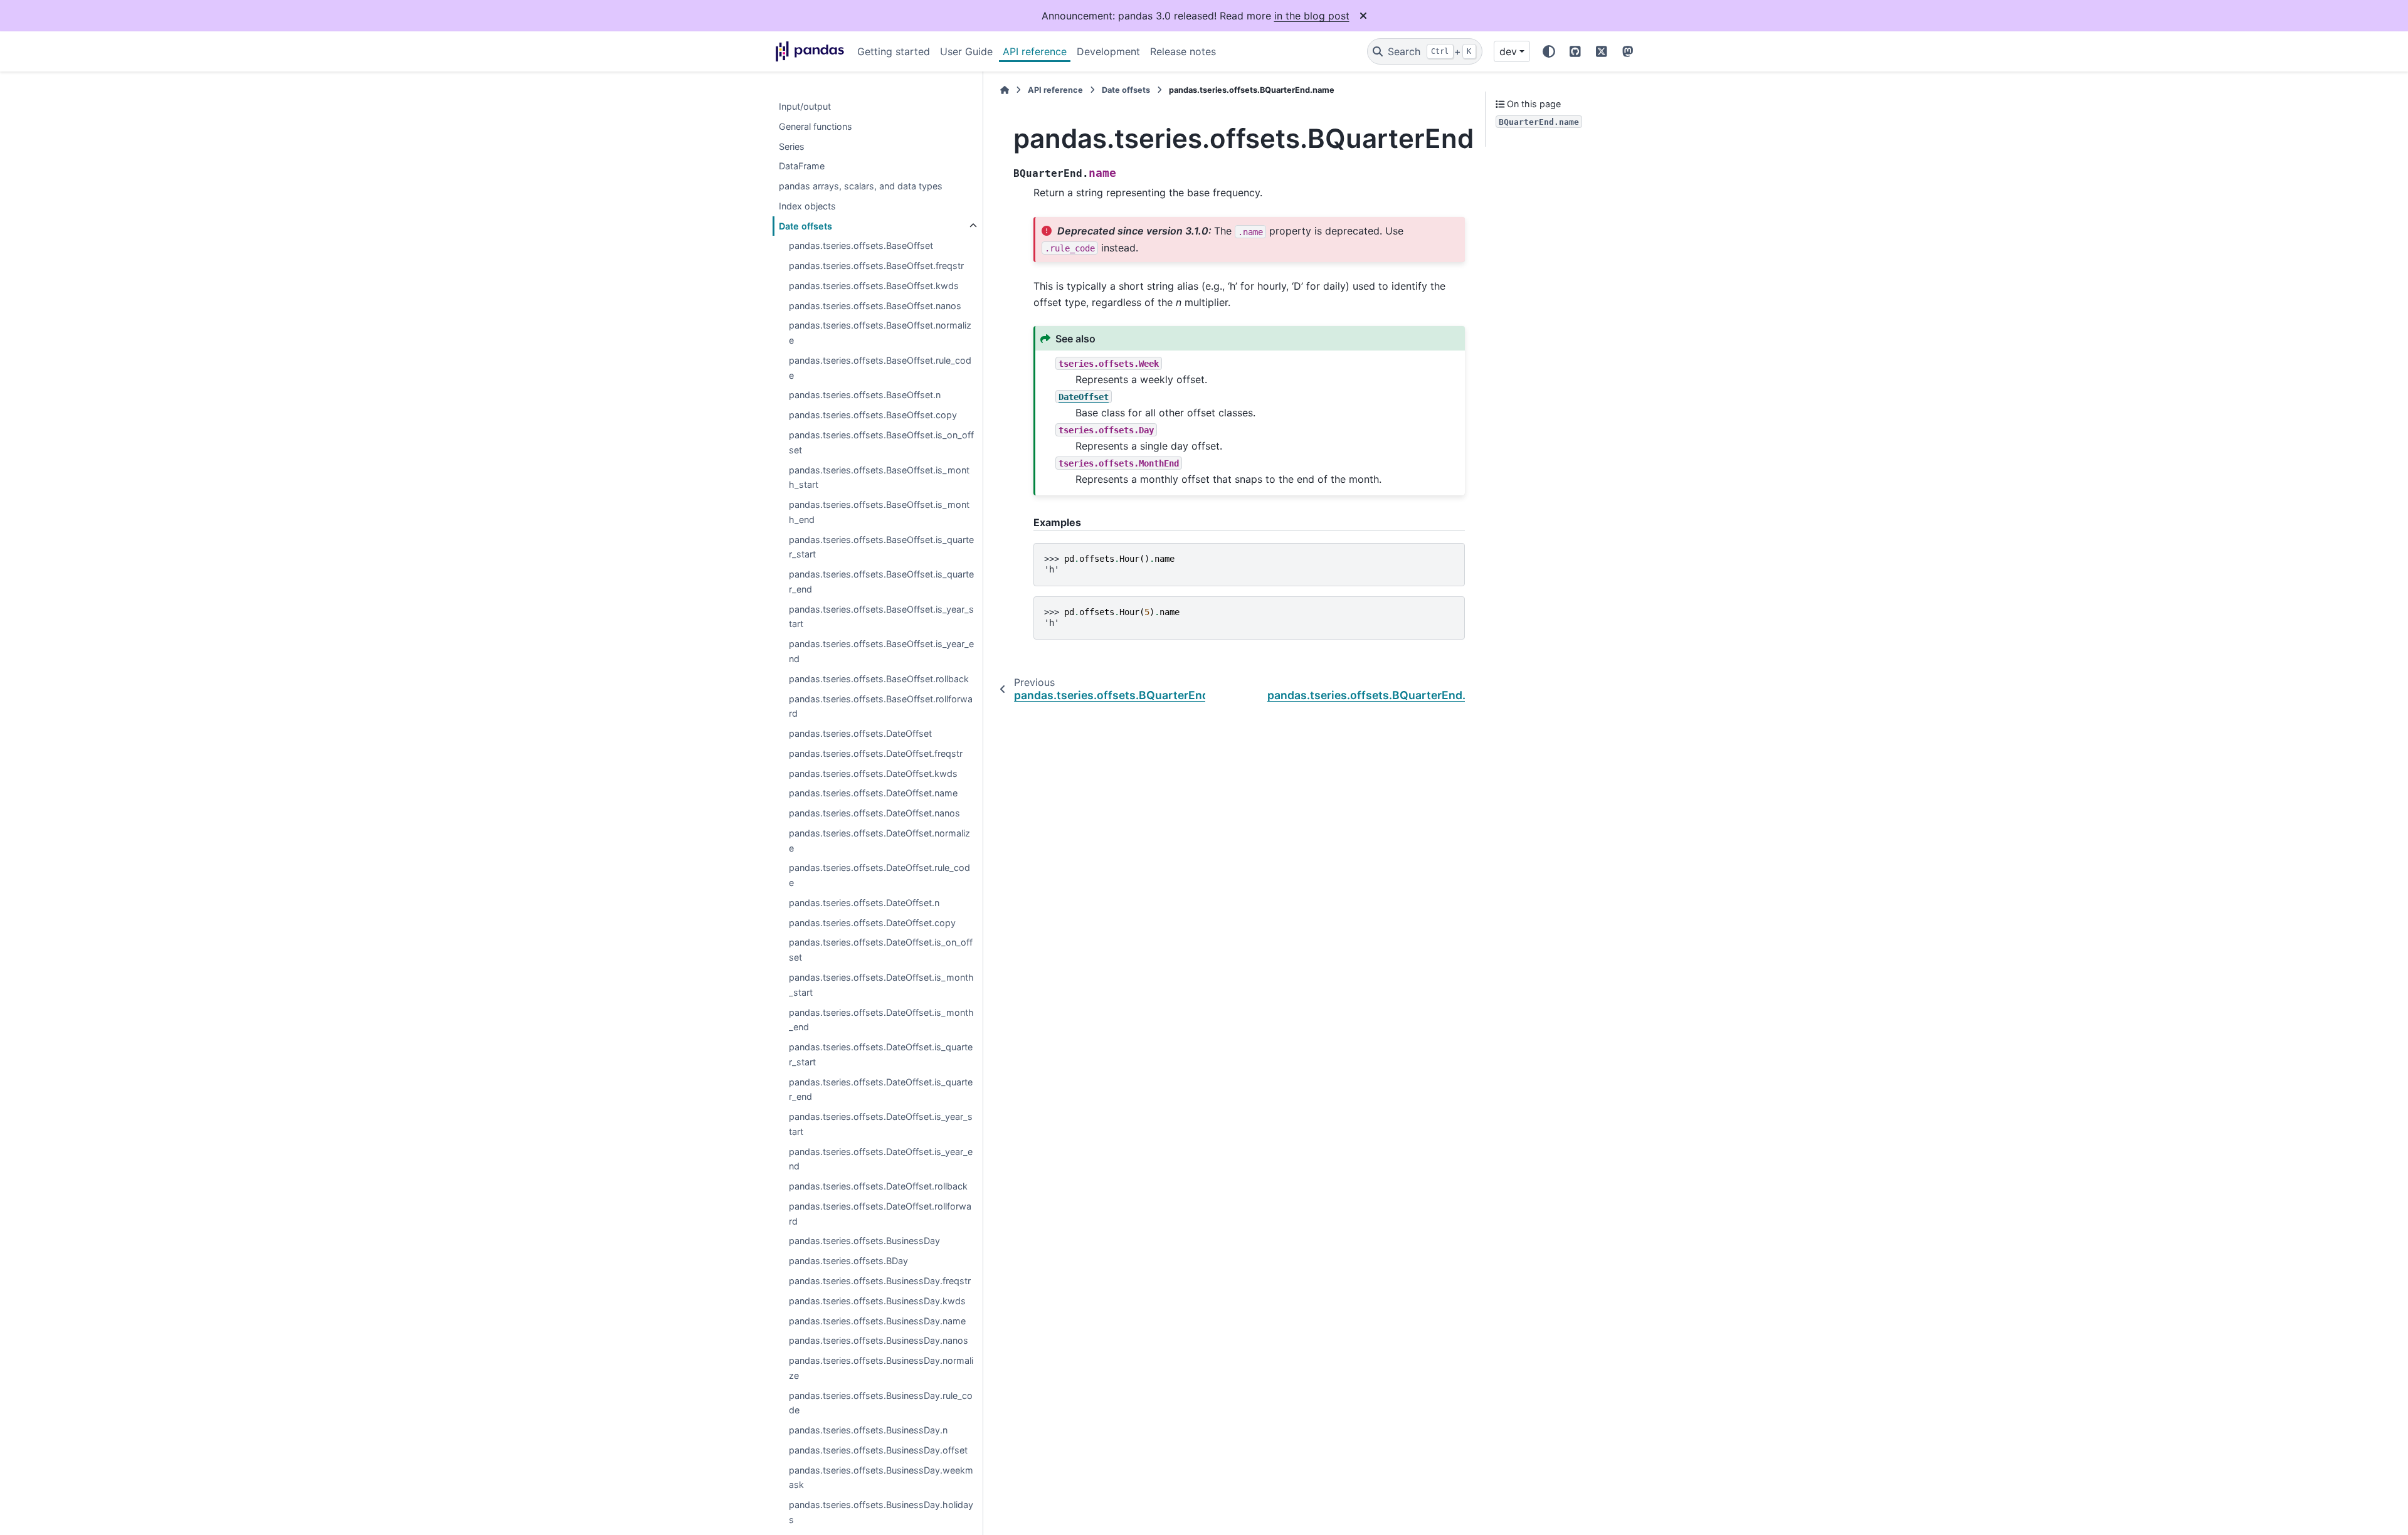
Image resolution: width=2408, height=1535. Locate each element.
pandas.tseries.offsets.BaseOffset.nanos (875, 306)
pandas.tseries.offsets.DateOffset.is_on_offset (881, 950)
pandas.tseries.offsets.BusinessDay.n (868, 1431)
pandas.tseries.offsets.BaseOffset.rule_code (880, 368)
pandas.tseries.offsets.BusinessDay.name (877, 1321)
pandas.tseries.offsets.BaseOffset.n (865, 395)
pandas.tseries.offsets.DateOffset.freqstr (876, 753)
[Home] (1005, 90)
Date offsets (805, 226)
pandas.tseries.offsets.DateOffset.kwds (873, 773)
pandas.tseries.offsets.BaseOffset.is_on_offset (881, 442)
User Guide (966, 51)
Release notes (1183, 51)
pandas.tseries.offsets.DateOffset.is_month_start (881, 985)
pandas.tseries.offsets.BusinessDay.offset (878, 1450)
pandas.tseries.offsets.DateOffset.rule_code (879, 876)
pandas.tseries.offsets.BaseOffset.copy (873, 415)
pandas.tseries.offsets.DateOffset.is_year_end (881, 1159)
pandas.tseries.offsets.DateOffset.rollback (878, 1187)
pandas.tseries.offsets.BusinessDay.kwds (877, 1301)
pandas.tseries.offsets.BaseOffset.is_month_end (879, 512)
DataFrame (802, 166)
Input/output (805, 106)
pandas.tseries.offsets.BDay (848, 1261)
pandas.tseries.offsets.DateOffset (860, 733)
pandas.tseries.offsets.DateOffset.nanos (874, 813)
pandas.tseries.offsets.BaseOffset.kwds (874, 286)
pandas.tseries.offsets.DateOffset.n (864, 903)
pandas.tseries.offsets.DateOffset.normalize (879, 841)
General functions (816, 126)
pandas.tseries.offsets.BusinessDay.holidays (881, 1513)
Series (792, 146)
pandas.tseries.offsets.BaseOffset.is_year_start (881, 617)
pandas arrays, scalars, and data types (861, 186)
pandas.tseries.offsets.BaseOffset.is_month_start (879, 477)
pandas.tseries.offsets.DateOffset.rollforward (880, 1214)
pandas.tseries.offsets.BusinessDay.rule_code (881, 1403)
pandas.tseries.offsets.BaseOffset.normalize (880, 333)
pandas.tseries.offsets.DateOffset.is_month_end (881, 1020)
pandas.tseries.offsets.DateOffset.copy (872, 923)
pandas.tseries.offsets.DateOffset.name (873, 794)
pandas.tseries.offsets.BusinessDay (864, 1241)
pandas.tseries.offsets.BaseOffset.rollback (879, 679)
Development (1108, 51)
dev (1508, 51)
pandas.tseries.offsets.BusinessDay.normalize (881, 1368)
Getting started (894, 51)
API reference (1035, 51)
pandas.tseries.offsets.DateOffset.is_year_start (881, 1125)
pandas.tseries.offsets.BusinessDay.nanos (879, 1341)
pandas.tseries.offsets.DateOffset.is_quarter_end (881, 1089)
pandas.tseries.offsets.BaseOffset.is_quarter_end (881, 582)
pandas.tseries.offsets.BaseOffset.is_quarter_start (881, 547)
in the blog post (1312, 16)
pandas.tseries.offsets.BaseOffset (861, 246)
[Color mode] (1549, 51)
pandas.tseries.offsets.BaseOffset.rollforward (881, 706)
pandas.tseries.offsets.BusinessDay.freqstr (880, 1281)
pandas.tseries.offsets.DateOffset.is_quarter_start (881, 1054)
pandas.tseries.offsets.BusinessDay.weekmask (881, 1478)
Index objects (807, 206)
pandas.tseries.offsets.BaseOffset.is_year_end (881, 652)
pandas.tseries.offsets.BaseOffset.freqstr (876, 266)
